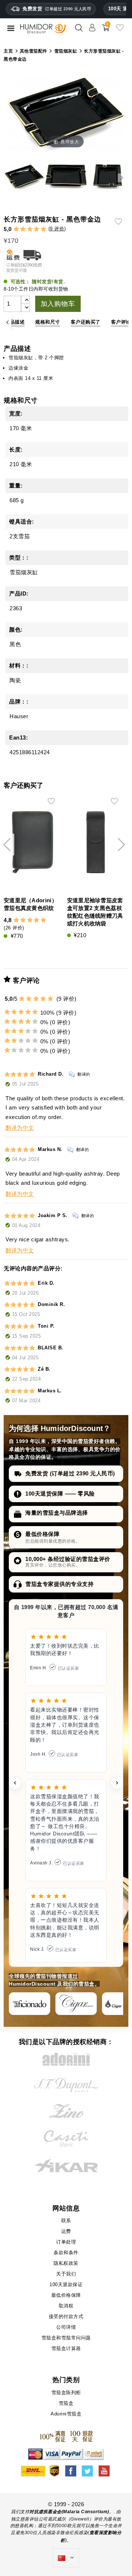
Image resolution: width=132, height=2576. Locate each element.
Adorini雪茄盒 (66, 2414)
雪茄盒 (66, 2403)
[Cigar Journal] (76, 2004)
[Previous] (8, 322)
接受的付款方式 (66, 2316)
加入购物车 (58, 304)
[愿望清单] (120, 30)
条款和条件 (66, 2253)
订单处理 (66, 2242)
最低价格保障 (42, 1534)
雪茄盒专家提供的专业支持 (59, 1584)
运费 (66, 2231)
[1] (16, 229)
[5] (43, 229)
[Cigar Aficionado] (30, 2004)
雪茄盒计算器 (66, 2348)
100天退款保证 (66, 2284)
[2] (23, 229)
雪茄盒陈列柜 (66, 2392)
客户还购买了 (86, 322)
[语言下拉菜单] (66, 2558)
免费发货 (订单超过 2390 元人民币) (70, 1473)
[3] (30, 229)
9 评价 (57, 229)
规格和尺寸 (48, 322)
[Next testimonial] (117, 1783)
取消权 (66, 2306)
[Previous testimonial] (15, 1783)
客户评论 (121, 322)
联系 (66, 2221)
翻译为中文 (20, 1128)
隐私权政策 (66, 2263)
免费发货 (57, 9)
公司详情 (66, 2327)
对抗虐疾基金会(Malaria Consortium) (69, 2512)
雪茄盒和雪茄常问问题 (66, 2338)
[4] (36, 229)
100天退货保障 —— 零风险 (60, 1494)
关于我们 (66, 2274)
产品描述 (15, 322)
